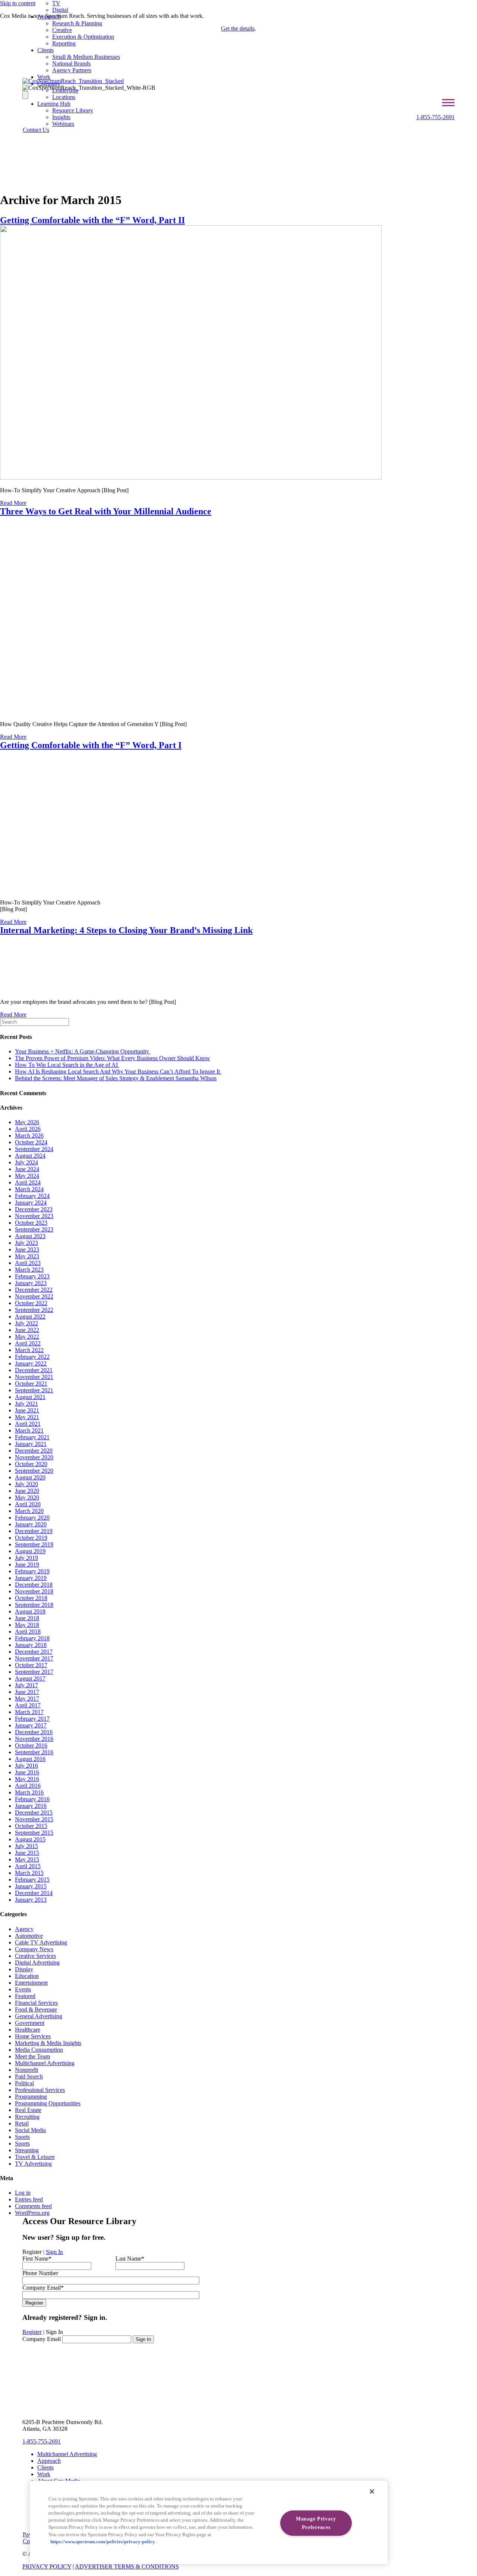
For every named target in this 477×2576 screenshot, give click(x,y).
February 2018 (32, 1638)
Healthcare (28, 2030)
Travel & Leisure (35, 2157)
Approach (49, 17)
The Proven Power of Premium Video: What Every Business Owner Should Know (113, 1058)
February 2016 (32, 1799)
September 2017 (34, 1672)
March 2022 (29, 1350)
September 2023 (34, 1229)
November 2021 (34, 1377)
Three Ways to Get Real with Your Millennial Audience (106, 511)
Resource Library (73, 110)
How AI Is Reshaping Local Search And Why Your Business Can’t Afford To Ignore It (118, 1071)
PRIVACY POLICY (47, 2567)
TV (56, 3)
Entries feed (29, 2199)
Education (27, 1976)
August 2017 (30, 1678)
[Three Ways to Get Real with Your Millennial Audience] (175, 711)
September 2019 (34, 1544)
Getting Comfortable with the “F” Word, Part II (92, 220)
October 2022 (31, 1303)
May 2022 (27, 1337)
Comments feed (33, 2206)
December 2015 (34, 1812)
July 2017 (26, 1685)
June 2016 (27, 1772)
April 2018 (28, 1632)
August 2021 (30, 1397)
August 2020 (30, 1477)
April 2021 (28, 1424)
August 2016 (30, 1759)
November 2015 (34, 1819)
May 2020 (27, 1497)
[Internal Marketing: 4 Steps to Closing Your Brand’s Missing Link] (28, 989)
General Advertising (39, 2016)
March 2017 (29, 1712)
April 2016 (28, 1786)
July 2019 (26, 1558)
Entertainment (31, 1983)
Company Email (42, 2339)
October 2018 (31, 1598)
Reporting (64, 43)
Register (32, 2332)
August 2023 (30, 1236)
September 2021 (34, 1390)
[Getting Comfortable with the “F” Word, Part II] (191, 478)
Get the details (238, 28)
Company (49, 84)
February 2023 (32, 1276)
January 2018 (31, 1645)
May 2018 (27, 1625)
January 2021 (31, 1444)
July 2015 (26, 1846)
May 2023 (27, 1256)
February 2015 (32, 1879)
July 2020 (26, 1484)
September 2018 (34, 1605)
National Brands (71, 63)
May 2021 (27, 1417)
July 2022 (26, 1323)
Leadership (65, 90)
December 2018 (34, 1585)
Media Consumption (39, 2050)
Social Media (30, 2130)
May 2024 (27, 1176)
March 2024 (29, 1189)
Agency (24, 1929)
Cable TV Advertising (41, 1942)
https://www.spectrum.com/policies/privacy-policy (103, 2542)
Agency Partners (72, 70)
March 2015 (29, 1873)
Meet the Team (32, 2056)
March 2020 (29, 1511)
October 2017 (31, 1665)
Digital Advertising (37, 1963)
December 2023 (34, 1209)
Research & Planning (77, 23)
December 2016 (34, 1732)
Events (23, 1989)
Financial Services (36, 2003)
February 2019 (32, 1571)
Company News (34, 1949)
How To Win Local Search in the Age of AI (67, 1065)
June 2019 (27, 1564)
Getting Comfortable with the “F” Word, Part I (91, 745)
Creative (62, 30)
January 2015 (31, 1886)
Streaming (27, 2150)
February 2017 (32, 1719)
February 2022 (32, 1357)
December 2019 (34, 1531)
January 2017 (31, 1725)
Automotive (29, 1936)
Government (30, 2023)
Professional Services (40, 2090)
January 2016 (31, 1806)
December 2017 (34, 1652)
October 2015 (31, 1826)
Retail (22, 2123)
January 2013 (31, 1900)
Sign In (54, 2252)
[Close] (372, 2491)
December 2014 (34, 1893)
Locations (64, 97)
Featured (25, 1996)
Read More (13, 503)
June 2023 (27, 1249)
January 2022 (31, 1363)
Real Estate (28, 2110)
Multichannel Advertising (45, 2063)
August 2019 (30, 1551)
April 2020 (28, 1504)
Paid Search (29, 2076)
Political (24, 2083)
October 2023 (31, 1223)
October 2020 (31, 1464)
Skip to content (18, 3)
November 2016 (34, 1739)
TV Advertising (33, 2164)
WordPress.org (32, 2213)
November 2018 (34, 1591)
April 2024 (28, 1182)
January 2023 (31, 1283)
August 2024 (30, 1156)
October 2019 (31, 1538)
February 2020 (32, 1518)
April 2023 (28, 1263)
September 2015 (34, 1833)
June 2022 (27, 1330)
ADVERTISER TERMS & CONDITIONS (127, 2567)
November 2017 (34, 1658)
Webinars (63, 124)
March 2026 (29, 1136)
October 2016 (31, 1745)
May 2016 (27, 1779)
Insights (61, 117)
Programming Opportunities (48, 2103)
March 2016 (29, 1792)
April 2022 (28, 1343)
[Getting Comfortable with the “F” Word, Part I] (81, 890)
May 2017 (27, 1699)
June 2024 (27, 1169)
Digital (60, 10)
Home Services (33, 2036)
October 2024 (31, 1142)
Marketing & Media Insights (48, 2043)
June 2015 (27, 1853)
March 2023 (29, 1270)
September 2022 (34, 1310)
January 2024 (31, 1203)
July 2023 (26, 1243)
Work (44, 77)
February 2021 (32, 1437)
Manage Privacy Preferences (316, 2523)
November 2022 (34, 1296)
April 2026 (28, 1129)
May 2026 (27, 1122)
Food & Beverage (36, 2009)
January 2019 (31, 1578)
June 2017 (27, 1692)
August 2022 (30, 1316)
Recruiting (27, 2117)
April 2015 (28, 1866)
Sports (22, 2137)
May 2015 (27, 1859)
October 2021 (31, 1384)
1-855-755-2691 (435, 117)
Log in (23, 2193)
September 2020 (34, 1471)
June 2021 (27, 1410)
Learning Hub (54, 104)
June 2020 (27, 1491)
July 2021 (26, 1404)
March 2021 (29, 1430)
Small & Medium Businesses (86, 57)
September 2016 (34, 1752)
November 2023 (34, 1216)
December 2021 (34, 1370)
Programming (31, 2097)
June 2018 (27, 1618)
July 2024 (26, 1162)
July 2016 (26, 1766)
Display (24, 1969)
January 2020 (31, 1524)
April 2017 (28, 1705)
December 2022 (34, 1290)
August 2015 (30, 1839)
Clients (45, 50)
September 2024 (34, 1149)
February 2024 (32, 1196)
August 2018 (30, 1611)
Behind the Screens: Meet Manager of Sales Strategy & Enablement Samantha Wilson (116, 1078)
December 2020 (34, 1451)
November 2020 (34, 1457)
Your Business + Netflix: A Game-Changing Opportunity (83, 1051)
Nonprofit (26, 2070)
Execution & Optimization (83, 37)
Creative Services (35, 1956)
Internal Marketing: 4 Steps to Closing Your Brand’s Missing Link (126, 930)
